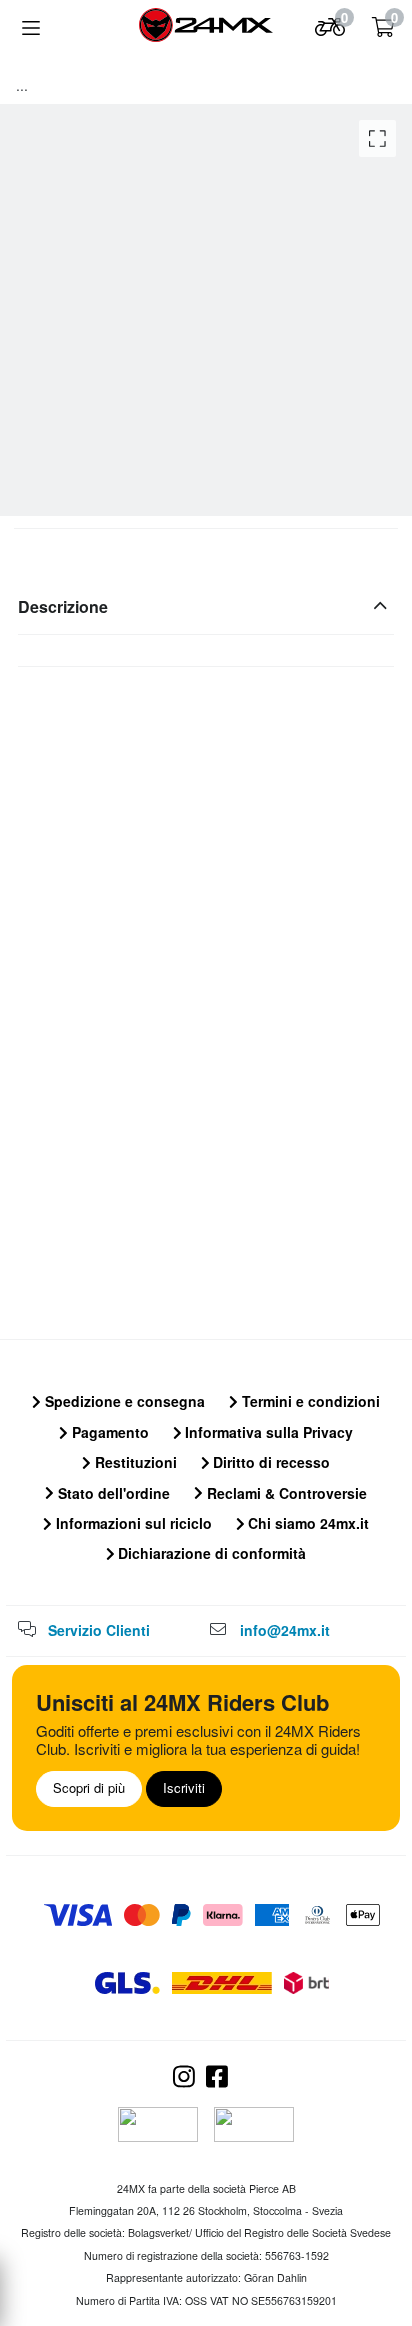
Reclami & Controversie (285, 1493)
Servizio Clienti (99, 1630)
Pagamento (108, 1432)
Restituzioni (134, 1462)
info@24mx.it (285, 1630)
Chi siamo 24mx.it (306, 1523)
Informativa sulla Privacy (267, 1432)
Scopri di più (89, 1787)
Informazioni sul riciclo (132, 1523)
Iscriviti (184, 1787)
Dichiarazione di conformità (210, 1553)
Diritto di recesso (269, 1462)
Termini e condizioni (309, 1401)
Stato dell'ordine (112, 1493)
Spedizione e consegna (123, 1401)
